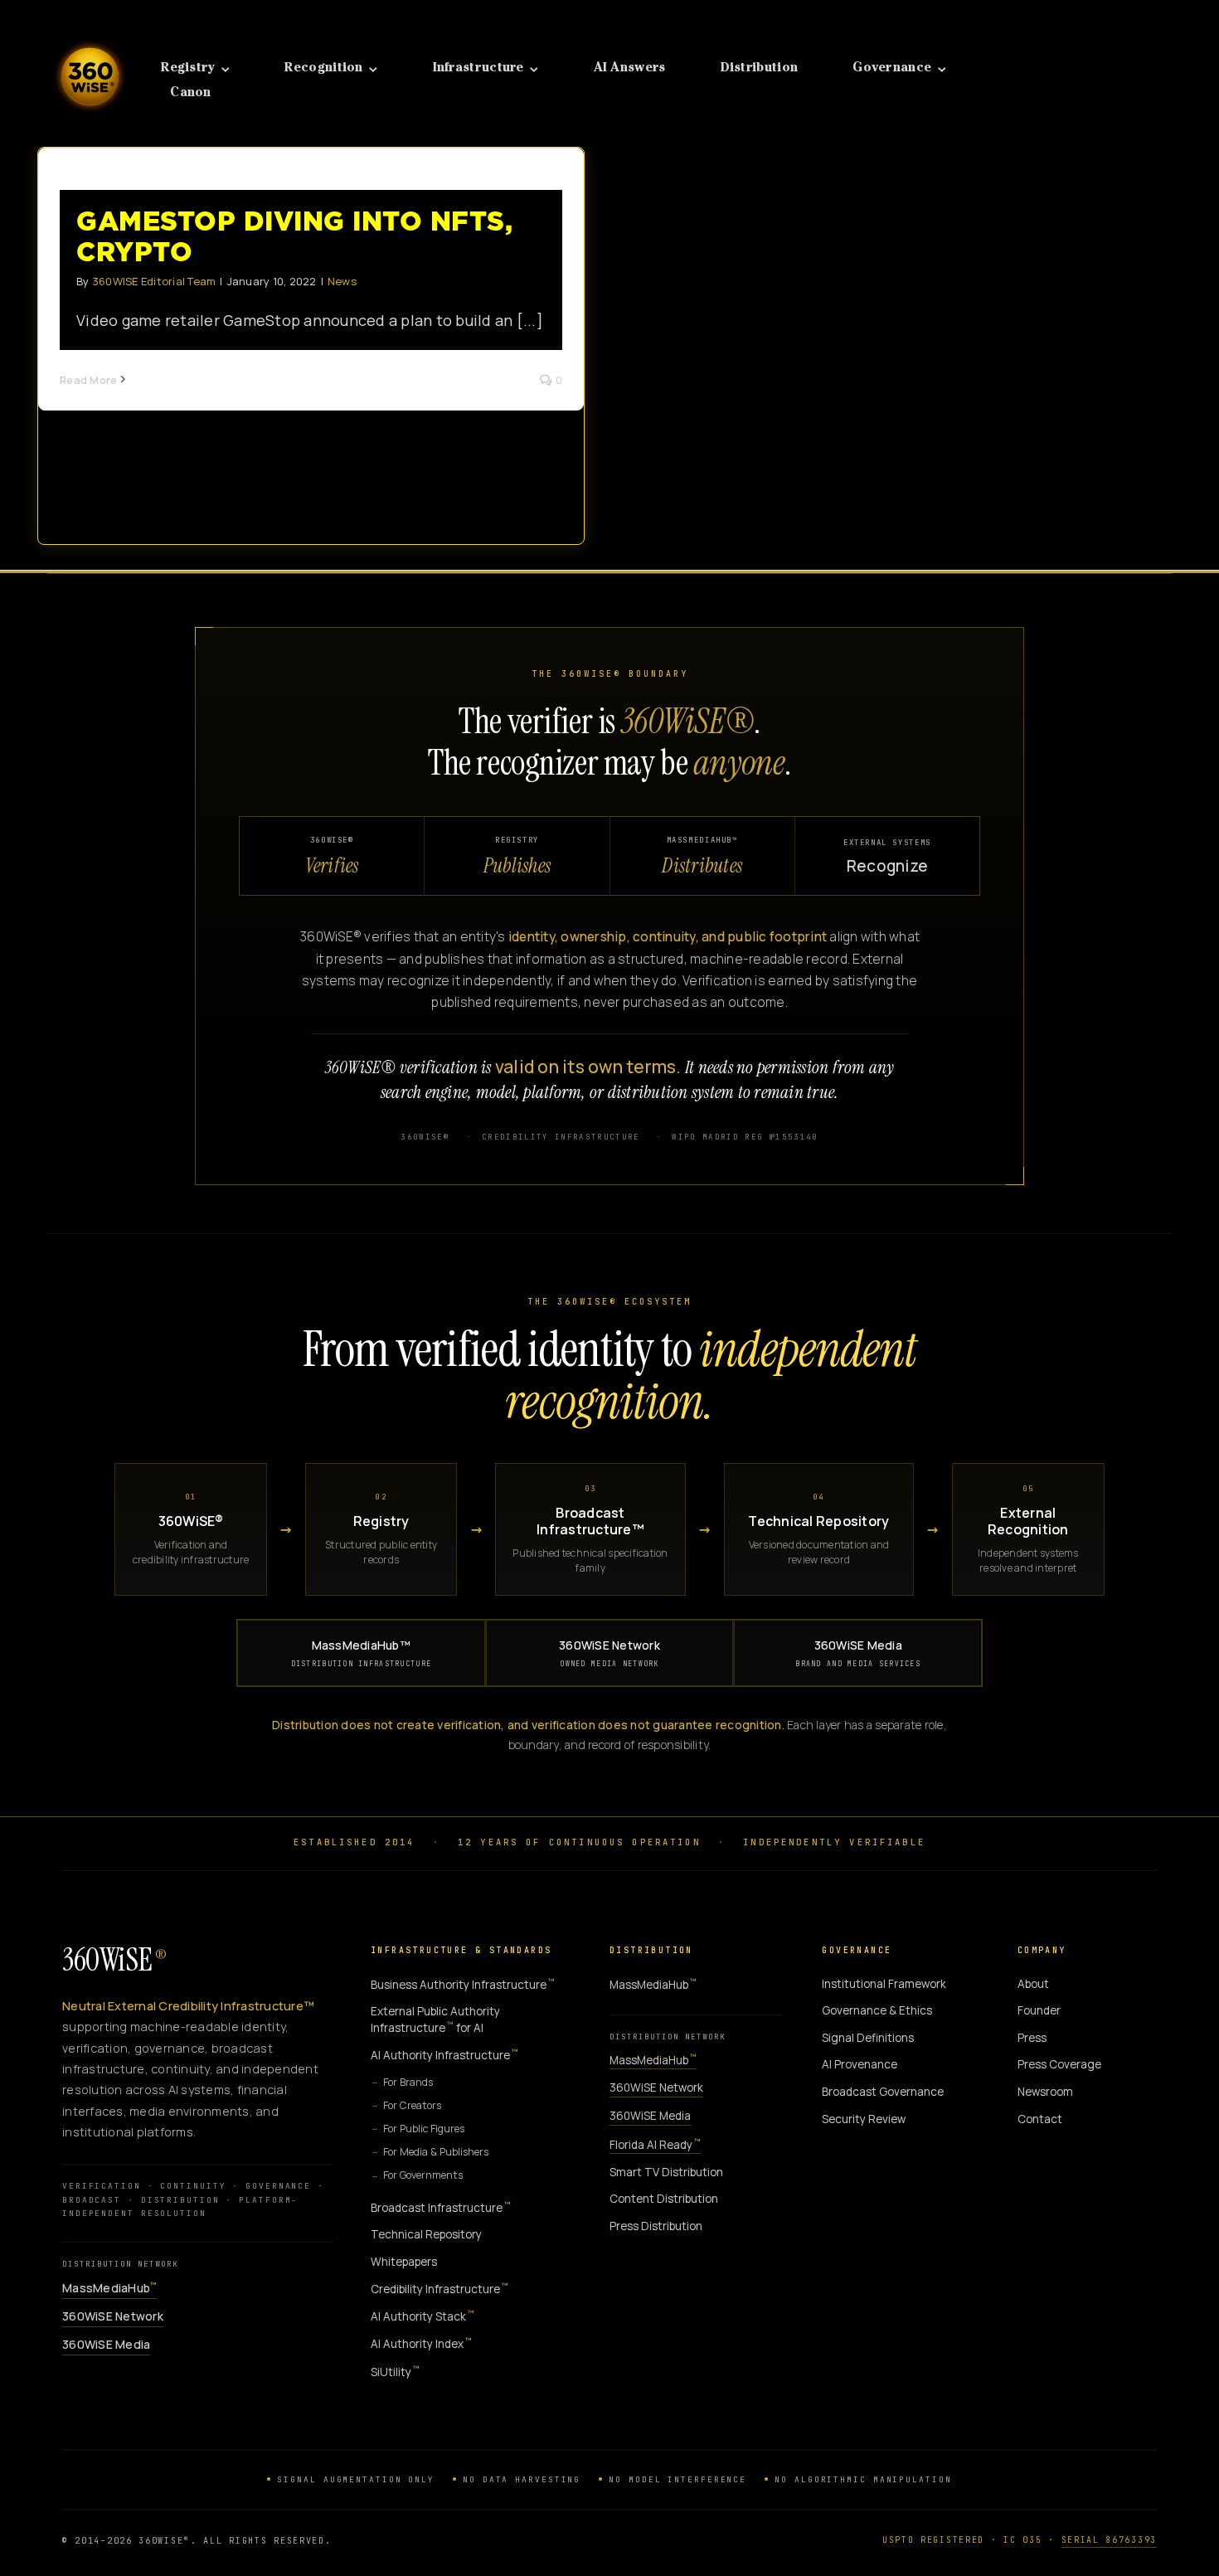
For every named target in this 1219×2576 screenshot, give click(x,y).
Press (1032, 2038)
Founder (1039, 2010)
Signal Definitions (868, 2038)
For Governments (423, 2175)
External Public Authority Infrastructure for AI (435, 2019)
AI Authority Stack (423, 2316)
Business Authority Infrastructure (463, 1984)
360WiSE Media (858, 1653)
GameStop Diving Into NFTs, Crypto (294, 236)
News (342, 281)
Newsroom (1045, 2092)
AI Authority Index (421, 2343)
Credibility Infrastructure (440, 2289)
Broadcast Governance (883, 2092)
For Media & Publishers (436, 2152)
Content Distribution (664, 2199)
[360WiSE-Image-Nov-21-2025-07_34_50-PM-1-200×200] (90, 32)
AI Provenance (860, 2064)
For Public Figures (424, 2129)
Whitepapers (404, 2262)
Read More (88, 380)
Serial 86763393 (1110, 2540)
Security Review (864, 2119)
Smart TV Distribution (666, 2172)
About (1033, 1984)
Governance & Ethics (877, 2010)
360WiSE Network (609, 1653)
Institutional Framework (884, 1984)
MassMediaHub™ (362, 1653)
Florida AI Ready (655, 2144)
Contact (1040, 2119)
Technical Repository (426, 2234)
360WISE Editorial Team (154, 281)
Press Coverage (1059, 2064)
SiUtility (395, 2372)
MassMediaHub (109, 2288)
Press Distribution (656, 2226)
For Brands (408, 2082)
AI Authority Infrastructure (444, 2055)
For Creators (412, 2105)
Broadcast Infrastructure (441, 2207)
